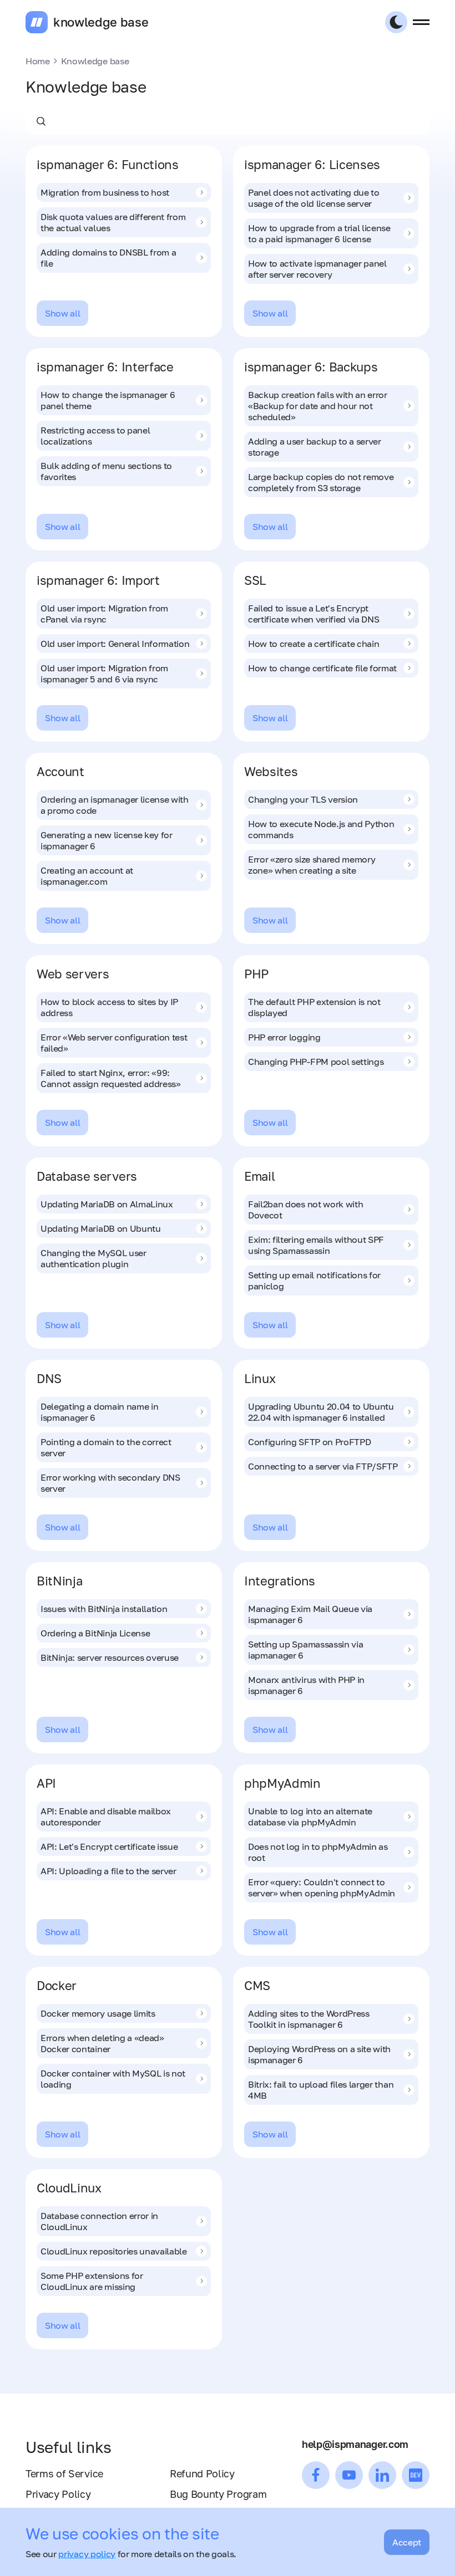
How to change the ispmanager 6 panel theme (108, 400)
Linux (260, 1378)
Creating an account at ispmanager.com (87, 876)
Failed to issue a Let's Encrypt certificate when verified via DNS (314, 614)
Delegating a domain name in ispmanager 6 (99, 1412)
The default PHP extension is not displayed (314, 1007)
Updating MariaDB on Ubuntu (101, 1228)
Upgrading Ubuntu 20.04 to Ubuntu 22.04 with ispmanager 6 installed (321, 1412)
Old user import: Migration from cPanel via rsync (104, 614)
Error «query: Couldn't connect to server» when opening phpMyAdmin (322, 1888)
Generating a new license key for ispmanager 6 (107, 840)
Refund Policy (202, 2473)
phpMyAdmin (282, 1783)
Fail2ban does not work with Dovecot (305, 1210)
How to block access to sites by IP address (109, 1007)
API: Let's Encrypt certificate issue (109, 1846)
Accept (407, 2542)
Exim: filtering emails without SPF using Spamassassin (316, 1245)
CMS (257, 1985)
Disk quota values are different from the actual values (113, 222)
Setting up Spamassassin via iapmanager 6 (305, 1650)
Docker (57, 1985)
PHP (256, 974)
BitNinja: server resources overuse (110, 1657)
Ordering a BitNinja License (95, 1633)
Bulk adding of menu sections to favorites (106, 471)
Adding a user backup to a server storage (315, 447)
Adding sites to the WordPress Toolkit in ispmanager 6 (309, 2019)
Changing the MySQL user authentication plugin (93, 1258)
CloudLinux (69, 2188)
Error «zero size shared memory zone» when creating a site (312, 865)
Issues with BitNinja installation (104, 1609)
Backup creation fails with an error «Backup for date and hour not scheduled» (318, 406)
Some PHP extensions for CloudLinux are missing (92, 2281)
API (46, 1783)
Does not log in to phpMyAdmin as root (318, 1852)
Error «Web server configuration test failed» (114, 1043)
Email (259, 1176)
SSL (255, 580)
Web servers (73, 974)
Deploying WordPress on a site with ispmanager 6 (319, 2054)
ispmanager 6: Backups (311, 367)
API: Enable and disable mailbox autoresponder (106, 1817)
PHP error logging (284, 1037)
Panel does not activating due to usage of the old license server (314, 198)
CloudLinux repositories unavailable (114, 2251)
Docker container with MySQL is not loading (113, 2079)
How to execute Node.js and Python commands (321, 829)
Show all (62, 313)
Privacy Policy (58, 2494)
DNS (49, 1378)
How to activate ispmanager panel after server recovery (317, 269)
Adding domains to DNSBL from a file (108, 258)
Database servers (87, 1176)
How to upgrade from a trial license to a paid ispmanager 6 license (319, 233)
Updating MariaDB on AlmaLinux (107, 1204)
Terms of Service (64, 2473)
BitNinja (59, 1581)
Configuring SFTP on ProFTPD (309, 1442)
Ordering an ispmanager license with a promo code (115, 805)
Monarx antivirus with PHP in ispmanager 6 (306, 1685)
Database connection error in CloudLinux (99, 2221)
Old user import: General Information (115, 644)
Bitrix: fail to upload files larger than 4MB (321, 2090)
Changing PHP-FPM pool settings (316, 1062)
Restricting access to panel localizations (95, 436)
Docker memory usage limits (98, 2013)
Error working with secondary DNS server (110, 1483)
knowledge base (101, 22)
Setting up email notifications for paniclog (314, 1281)
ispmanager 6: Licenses (312, 164)
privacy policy (87, 2554)
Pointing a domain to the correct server (106, 1447)
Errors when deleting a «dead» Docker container (102, 2043)
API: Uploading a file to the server (108, 1871)
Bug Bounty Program (218, 2494)
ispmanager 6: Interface (105, 367)
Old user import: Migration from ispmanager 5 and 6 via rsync (104, 674)
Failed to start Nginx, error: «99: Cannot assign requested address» (111, 1078)
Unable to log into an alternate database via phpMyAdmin (310, 1817)
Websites (271, 771)
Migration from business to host (105, 192)
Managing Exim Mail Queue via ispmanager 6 (310, 1614)
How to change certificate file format (322, 668)
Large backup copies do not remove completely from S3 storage (321, 482)
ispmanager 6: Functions (108, 164)
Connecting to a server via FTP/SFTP (323, 1466)
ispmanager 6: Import (98, 580)
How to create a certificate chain (314, 644)
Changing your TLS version (303, 799)
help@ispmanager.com (355, 2444)
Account (60, 771)
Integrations (280, 1581)
